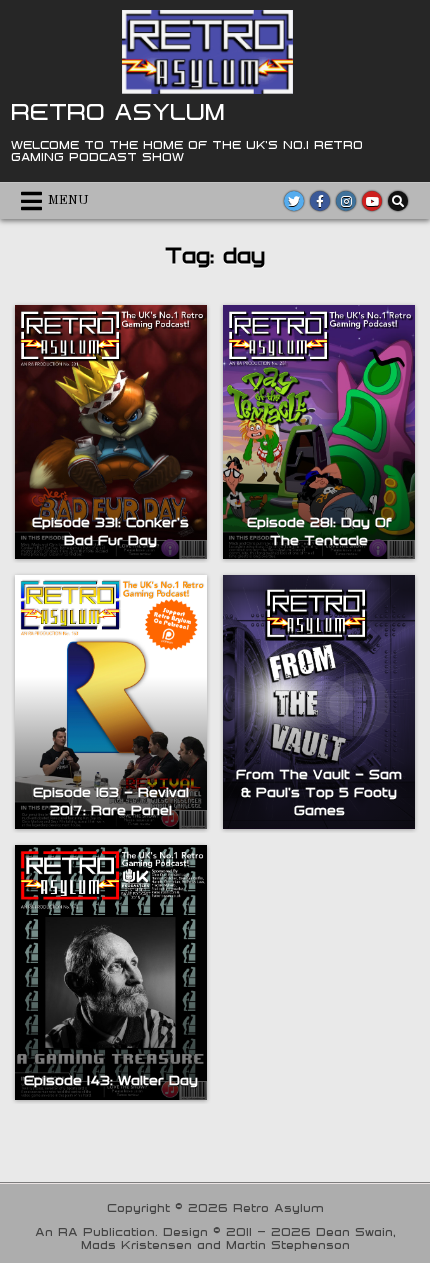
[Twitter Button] (294, 201)
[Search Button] (398, 201)
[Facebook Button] (320, 201)
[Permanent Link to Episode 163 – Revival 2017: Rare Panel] (111, 702)
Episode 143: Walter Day (111, 1080)
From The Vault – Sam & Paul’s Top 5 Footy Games (319, 792)
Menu (68, 200)
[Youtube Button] (372, 201)
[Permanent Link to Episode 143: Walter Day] (111, 972)
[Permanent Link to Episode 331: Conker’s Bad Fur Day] (111, 432)
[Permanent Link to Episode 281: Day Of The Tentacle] (319, 432)
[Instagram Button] (346, 201)
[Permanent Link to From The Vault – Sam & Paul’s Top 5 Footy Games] (319, 702)
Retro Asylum (118, 111)
